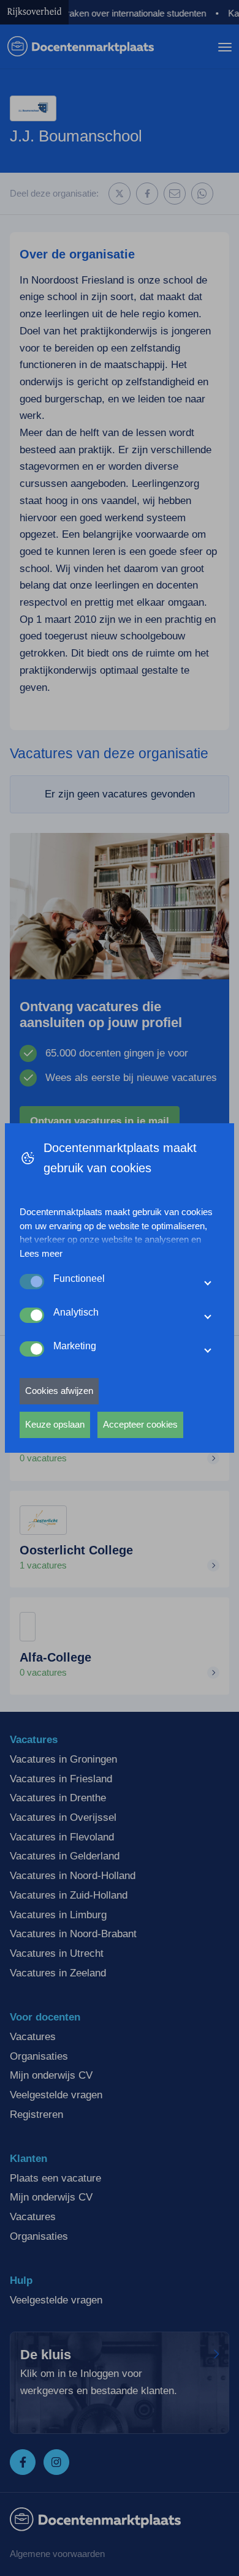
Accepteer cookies (140, 1424)
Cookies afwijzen (59, 1391)
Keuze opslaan (55, 1424)
